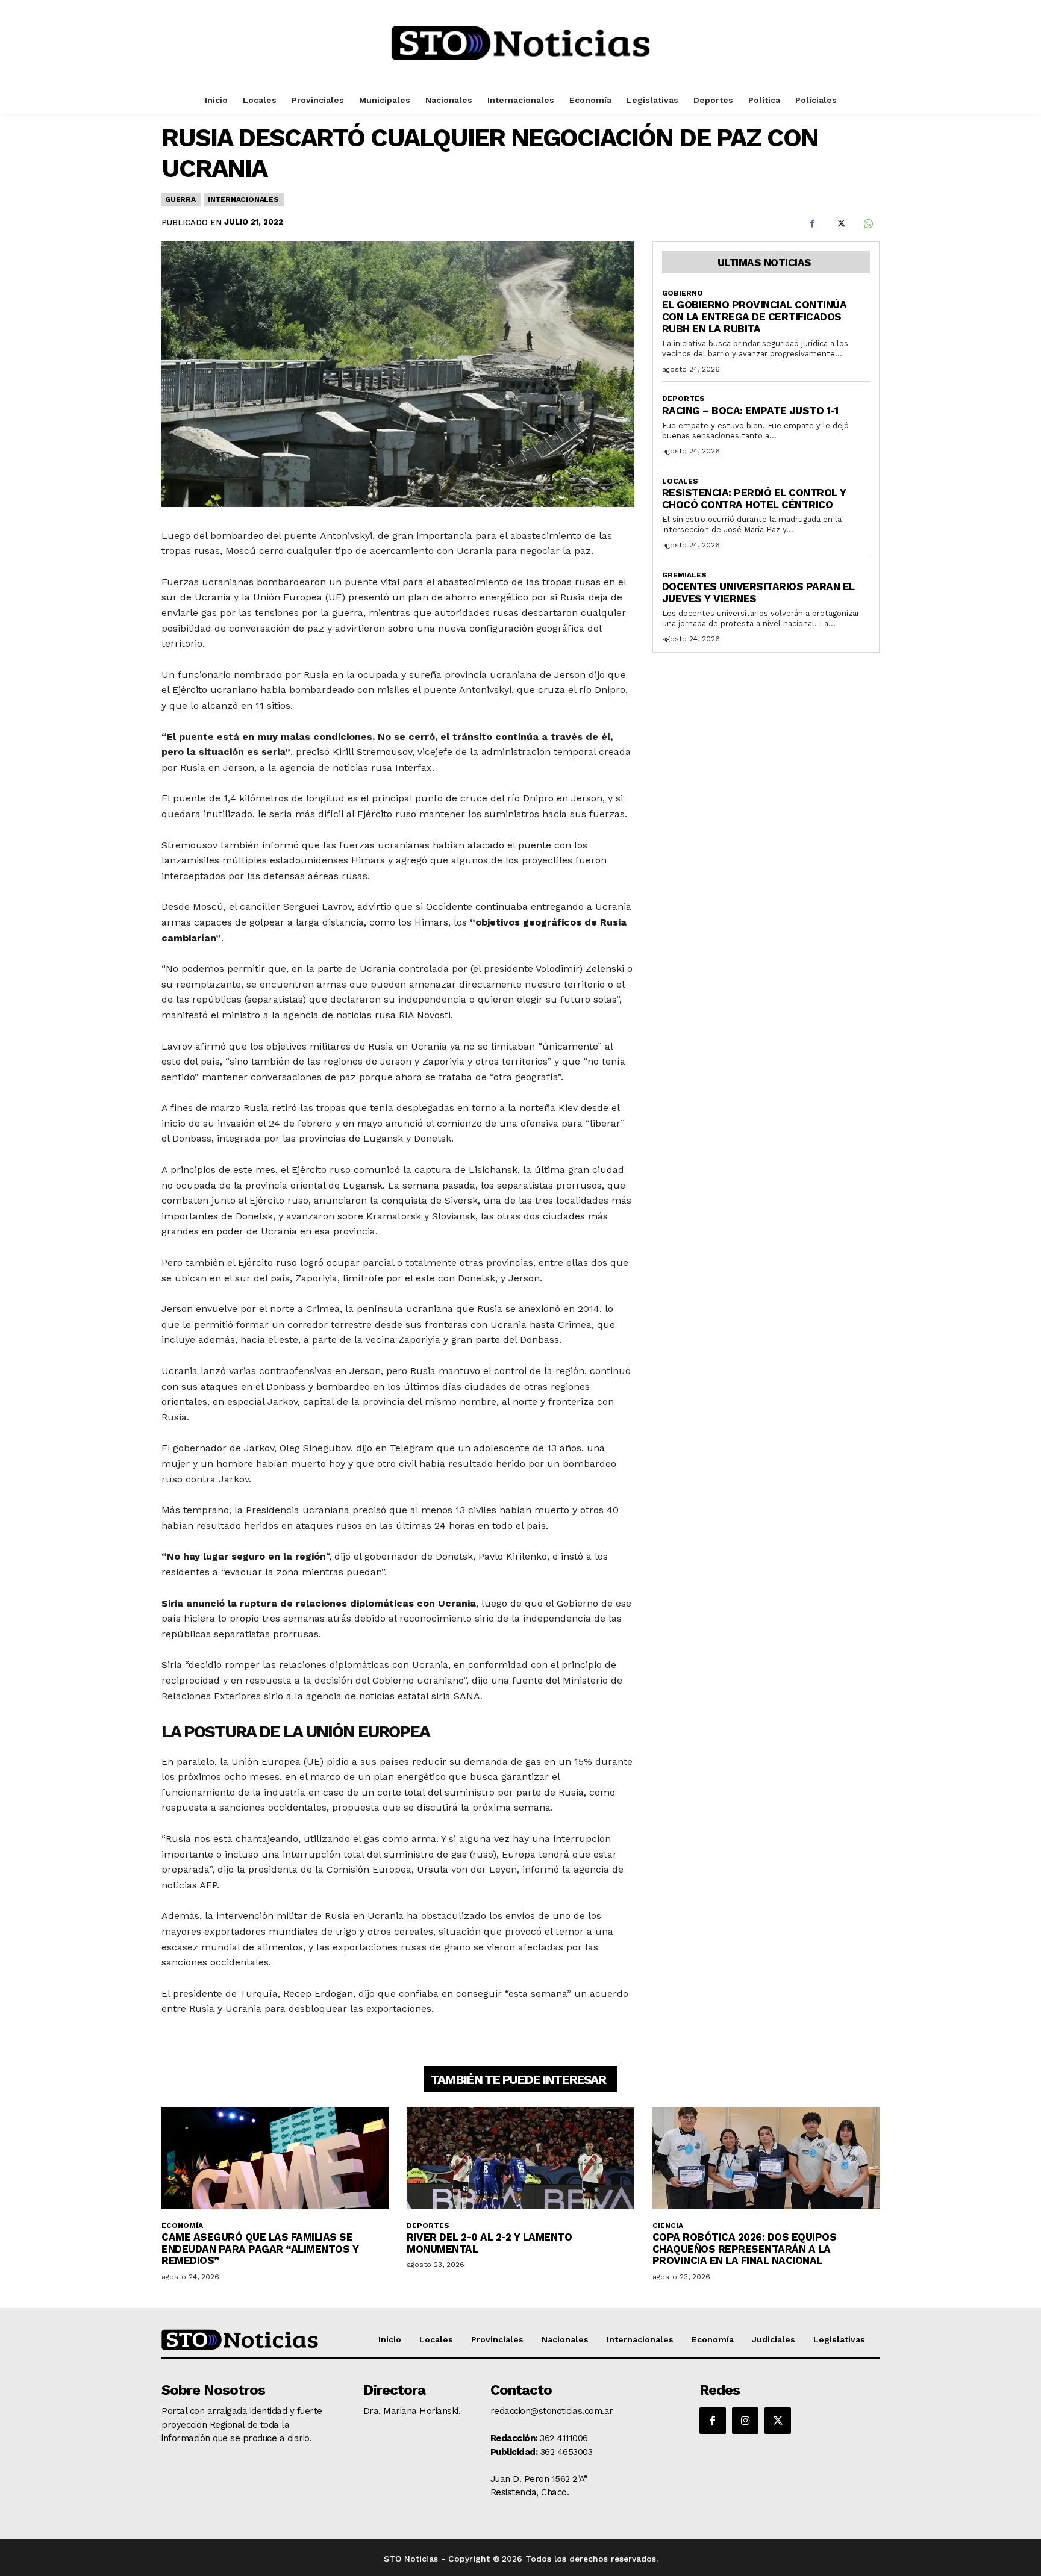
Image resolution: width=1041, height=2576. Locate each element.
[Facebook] (812, 224)
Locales (680, 481)
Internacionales (243, 199)
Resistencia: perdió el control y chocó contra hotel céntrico (754, 499)
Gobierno (683, 293)
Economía (182, 2226)
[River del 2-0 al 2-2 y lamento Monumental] (520, 2158)
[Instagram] (745, 2421)
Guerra (180, 199)
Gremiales (684, 575)
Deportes (683, 399)
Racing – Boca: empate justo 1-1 (750, 411)
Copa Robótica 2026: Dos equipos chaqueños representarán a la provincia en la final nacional (745, 2249)
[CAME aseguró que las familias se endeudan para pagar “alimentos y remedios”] (275, 2158)
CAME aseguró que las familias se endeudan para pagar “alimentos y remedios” (260, 2249)
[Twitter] (840, 224)
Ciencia (668, 2226)
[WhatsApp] (867, 224)
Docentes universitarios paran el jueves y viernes (758, 593)
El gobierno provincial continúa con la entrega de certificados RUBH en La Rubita (755, 316)
